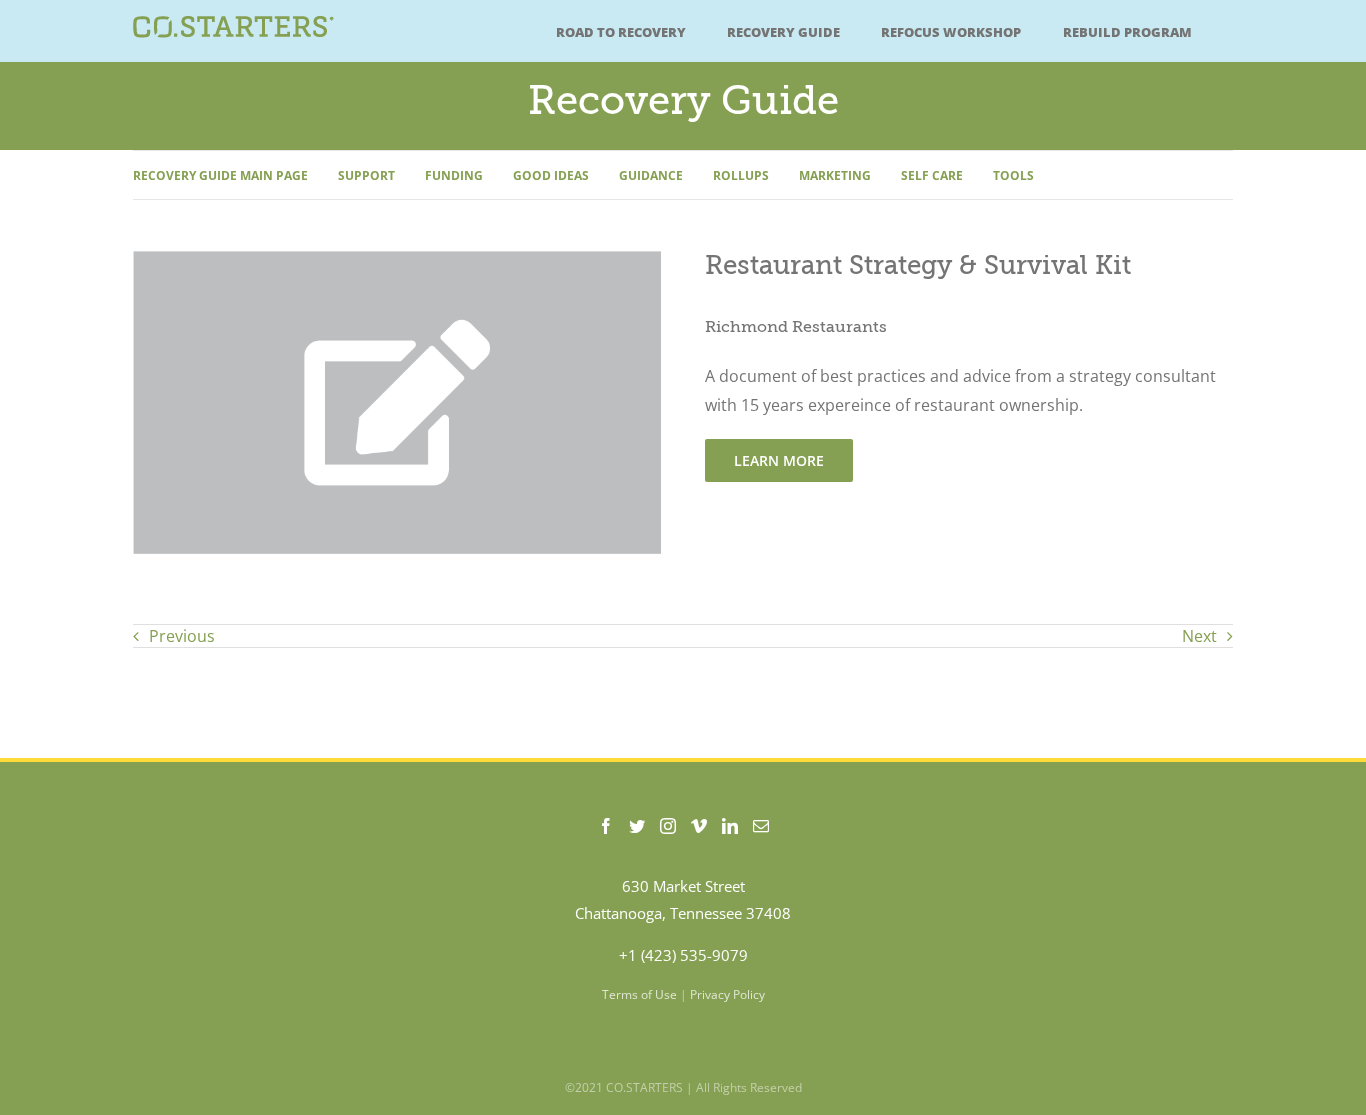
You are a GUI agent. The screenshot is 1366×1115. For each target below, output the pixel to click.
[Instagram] (668, 826)
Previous (182, 636)
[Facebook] (606, 826)
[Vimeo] (699, 826)
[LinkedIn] (730, 826)
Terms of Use (639, 994)
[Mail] (761, 826)
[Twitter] (637, 826)
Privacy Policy (727, 994)
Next (1199, 636)
